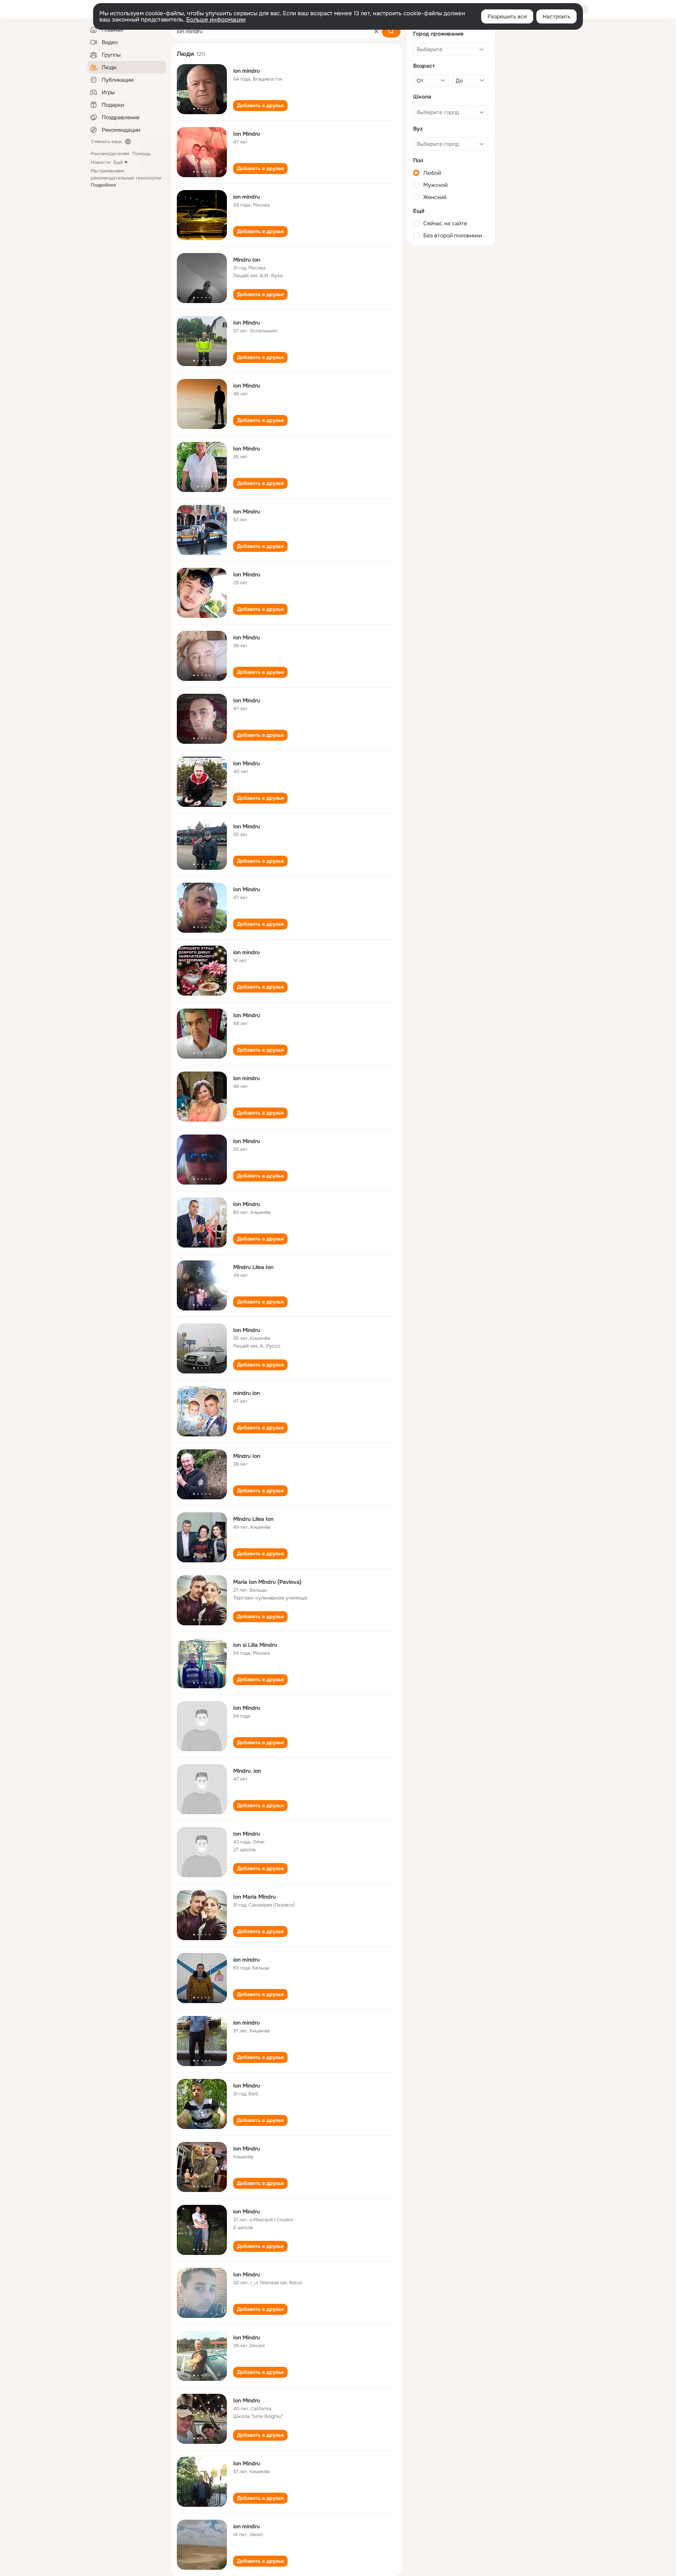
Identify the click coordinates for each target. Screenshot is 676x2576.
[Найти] (391, 31)
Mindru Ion (247, 260)
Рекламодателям (110, 154)
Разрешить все (507, 16)
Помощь (141, 154)
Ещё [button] (118, 162)
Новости (101, 162)
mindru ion (246, 1393)
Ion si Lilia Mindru (255, 1645)
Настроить (556, 16)
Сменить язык (106, 142)
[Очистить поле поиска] (376, 31)
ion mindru (246, 71)
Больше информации (216, 20)
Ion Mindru (247, 134)
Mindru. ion (247, 1771)
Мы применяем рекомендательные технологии (126, 178)
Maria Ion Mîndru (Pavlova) (267, 1582)
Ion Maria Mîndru (254, 1897)
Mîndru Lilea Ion (253, 1267)
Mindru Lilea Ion (253, 1519)
